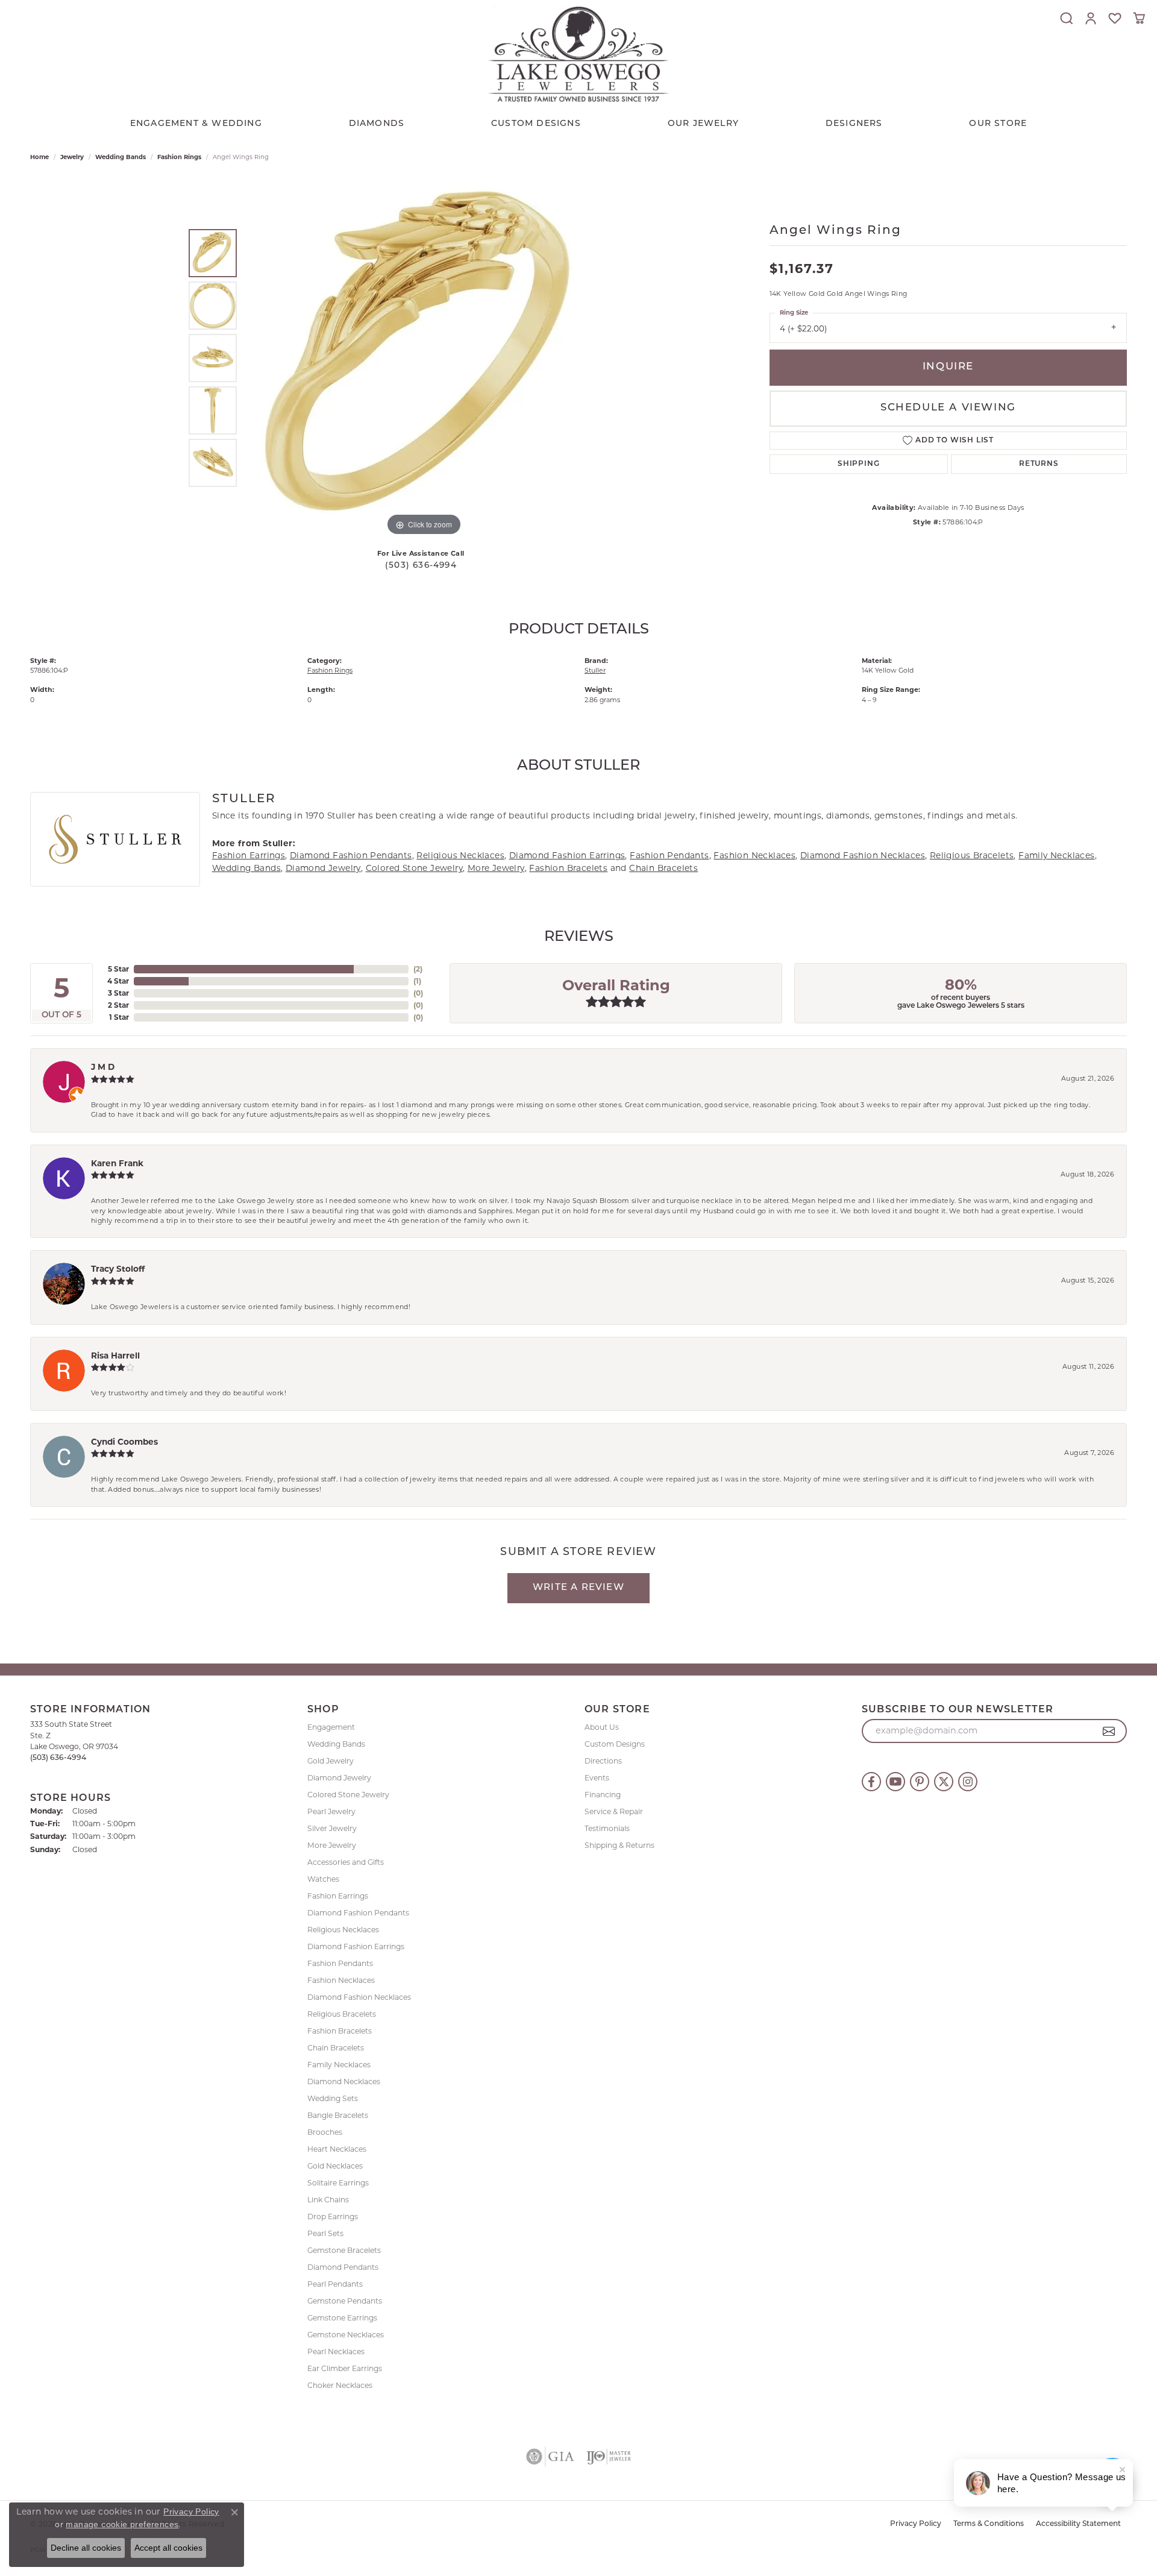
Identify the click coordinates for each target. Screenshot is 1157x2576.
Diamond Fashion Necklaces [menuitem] (359, 1997)
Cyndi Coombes (124, 1442)
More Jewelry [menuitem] (332, 1845)
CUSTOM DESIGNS (536, 124)
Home (39, 157)
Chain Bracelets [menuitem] (336, 2048)
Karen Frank (117, 1163)
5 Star (118, 969)
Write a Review (578, 1588)
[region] (424, 358)
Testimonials (607, 1828)
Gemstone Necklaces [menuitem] (346, 2335)
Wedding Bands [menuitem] (336, 1744)
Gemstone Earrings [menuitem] (342, 2318)
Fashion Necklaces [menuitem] (341, 1980)
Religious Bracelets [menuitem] (342, 2014)
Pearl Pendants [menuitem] (335, 2284)
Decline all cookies (86, 2548)
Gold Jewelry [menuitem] (331, 1761)
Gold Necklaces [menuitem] (335, 2166)
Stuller (595, 670)
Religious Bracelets (972, 855)
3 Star (118, 993)
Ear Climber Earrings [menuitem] (345, 2368)
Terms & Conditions (989, 2524)
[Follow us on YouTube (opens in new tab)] (895, 1782)
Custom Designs (615, 1744)
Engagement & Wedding (196, 124)
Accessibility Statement (1078, 2524)
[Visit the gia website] (550, 2457)
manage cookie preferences (122, 2524)
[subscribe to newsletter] (1109, 1731)
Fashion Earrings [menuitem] (338, 1896)
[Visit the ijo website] (609, 2457)
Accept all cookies (168, 2548)
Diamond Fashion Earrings (567, 855)
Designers (854, 124)
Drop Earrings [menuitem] (333, 2216)
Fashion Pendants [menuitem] (340, 1963)
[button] (1067, 18)
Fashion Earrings (249, 855)
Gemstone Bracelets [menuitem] (344, 2250)
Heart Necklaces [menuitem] (337, 2149)
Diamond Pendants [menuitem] (343, 2267)
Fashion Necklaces (754, 855)
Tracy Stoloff (118, 1269)
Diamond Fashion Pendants (351, 855)
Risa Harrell (115, 1356)
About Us (602, 1727)
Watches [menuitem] (323, 1879)
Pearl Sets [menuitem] (325, 2233)
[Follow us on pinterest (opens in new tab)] (920, 1782)
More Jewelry (496, 868)
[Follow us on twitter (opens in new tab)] (944, 1782)
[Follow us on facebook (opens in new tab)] (871, 1782)
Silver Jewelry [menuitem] (332, 1828)
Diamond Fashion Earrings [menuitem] (356, 1946)
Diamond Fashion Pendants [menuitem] (358, 1913)
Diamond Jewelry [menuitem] (339, 1778)
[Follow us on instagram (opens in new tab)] (968, 1782)
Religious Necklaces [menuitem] (343, 1930)
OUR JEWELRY (703, 124)
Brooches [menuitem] (325, 2132)
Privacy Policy (916, 2524)
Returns (1039, 464)
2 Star (118, 1005)
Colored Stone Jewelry (414, 868)
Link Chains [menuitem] (328, 2200)
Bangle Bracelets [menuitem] (338, 2115)
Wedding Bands (121, 157)
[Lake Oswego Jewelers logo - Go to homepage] (578, 54)
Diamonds (377, 124)
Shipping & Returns (619, 1845)
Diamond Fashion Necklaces (863, 855)
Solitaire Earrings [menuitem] (338, 2183)
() (418, 969)
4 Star (118, 981)
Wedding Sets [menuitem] (333, 2098)
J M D (103, 1067)
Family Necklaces (1056, 855)
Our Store (998, 124)
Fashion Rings (179, 157)
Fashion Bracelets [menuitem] (340, 2031)
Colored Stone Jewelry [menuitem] (348, 1795)
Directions (603, 1761)
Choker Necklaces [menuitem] (340, 2385)
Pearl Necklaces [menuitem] (336, 2351)
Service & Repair (614, 1811)
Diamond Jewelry (323, 868)
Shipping (858, 464)
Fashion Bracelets (568, 868)
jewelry (72, 157)
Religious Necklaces (460, 855)
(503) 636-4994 (421, 566)
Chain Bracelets (663, 868)
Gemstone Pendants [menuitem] (345, 2301)
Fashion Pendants (669, 855)
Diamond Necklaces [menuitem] (344, 2081)
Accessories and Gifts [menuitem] (346, 1862)
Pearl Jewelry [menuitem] (331, 1811)
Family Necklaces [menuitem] (339, 2065)
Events (597, 1778)
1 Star (119, 1017)
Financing (603, 1795)
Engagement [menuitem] (331, 1727)
